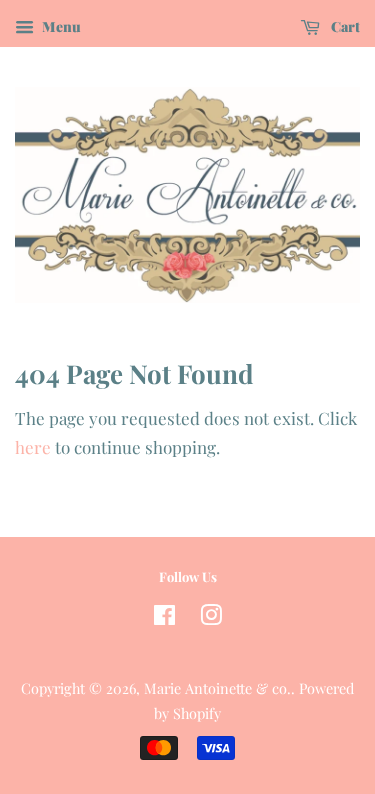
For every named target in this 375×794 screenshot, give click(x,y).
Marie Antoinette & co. (217, 688)
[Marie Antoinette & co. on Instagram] (211, 618)
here (33, 447)
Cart (344, 26)
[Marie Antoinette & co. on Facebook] (164, 618)
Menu (60, 26)
